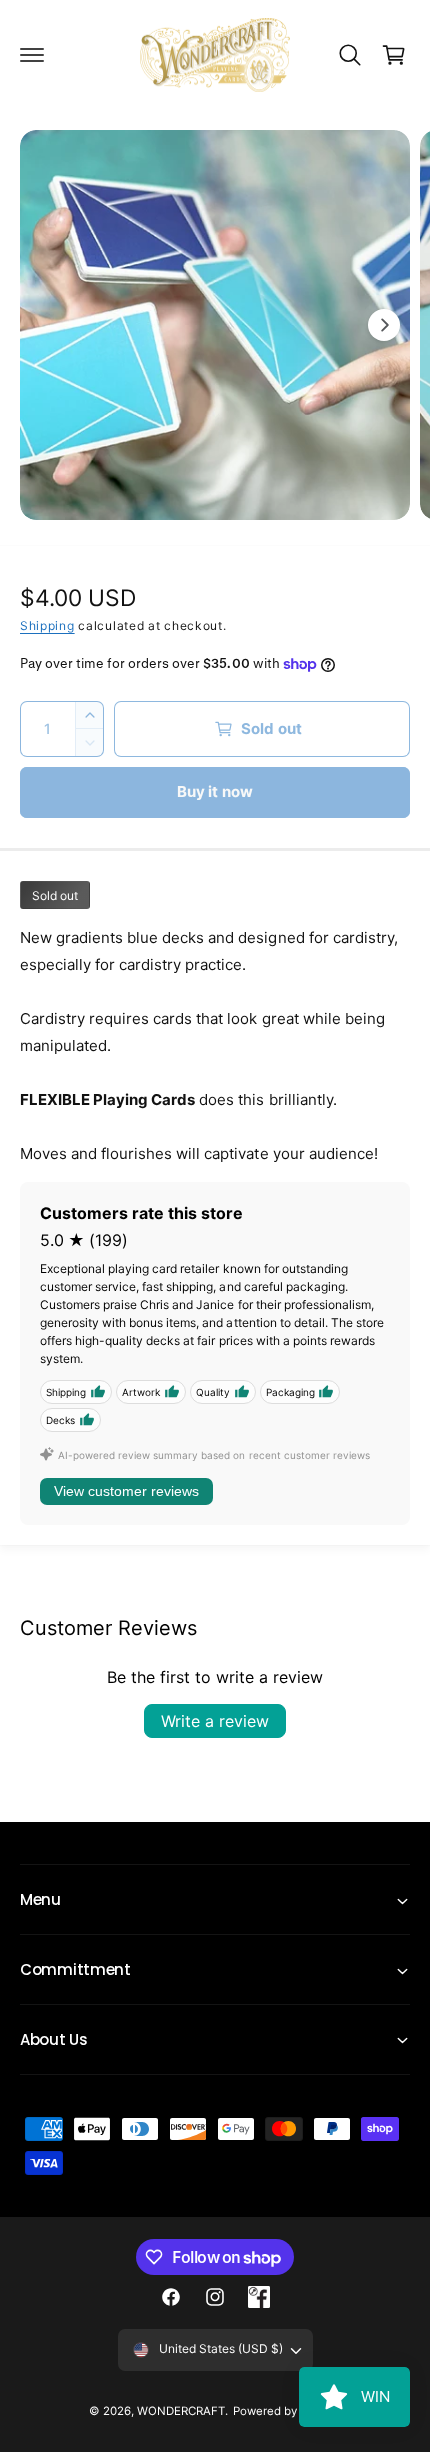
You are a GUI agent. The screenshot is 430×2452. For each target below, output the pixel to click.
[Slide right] (384, 325)
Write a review (215, 1721)
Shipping (47, 625)
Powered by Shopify (287, 2411)
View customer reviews (126, 1491)
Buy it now (215, 791)
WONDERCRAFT (181, 2411)
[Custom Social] (259, 2297)
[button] (32, 55)
